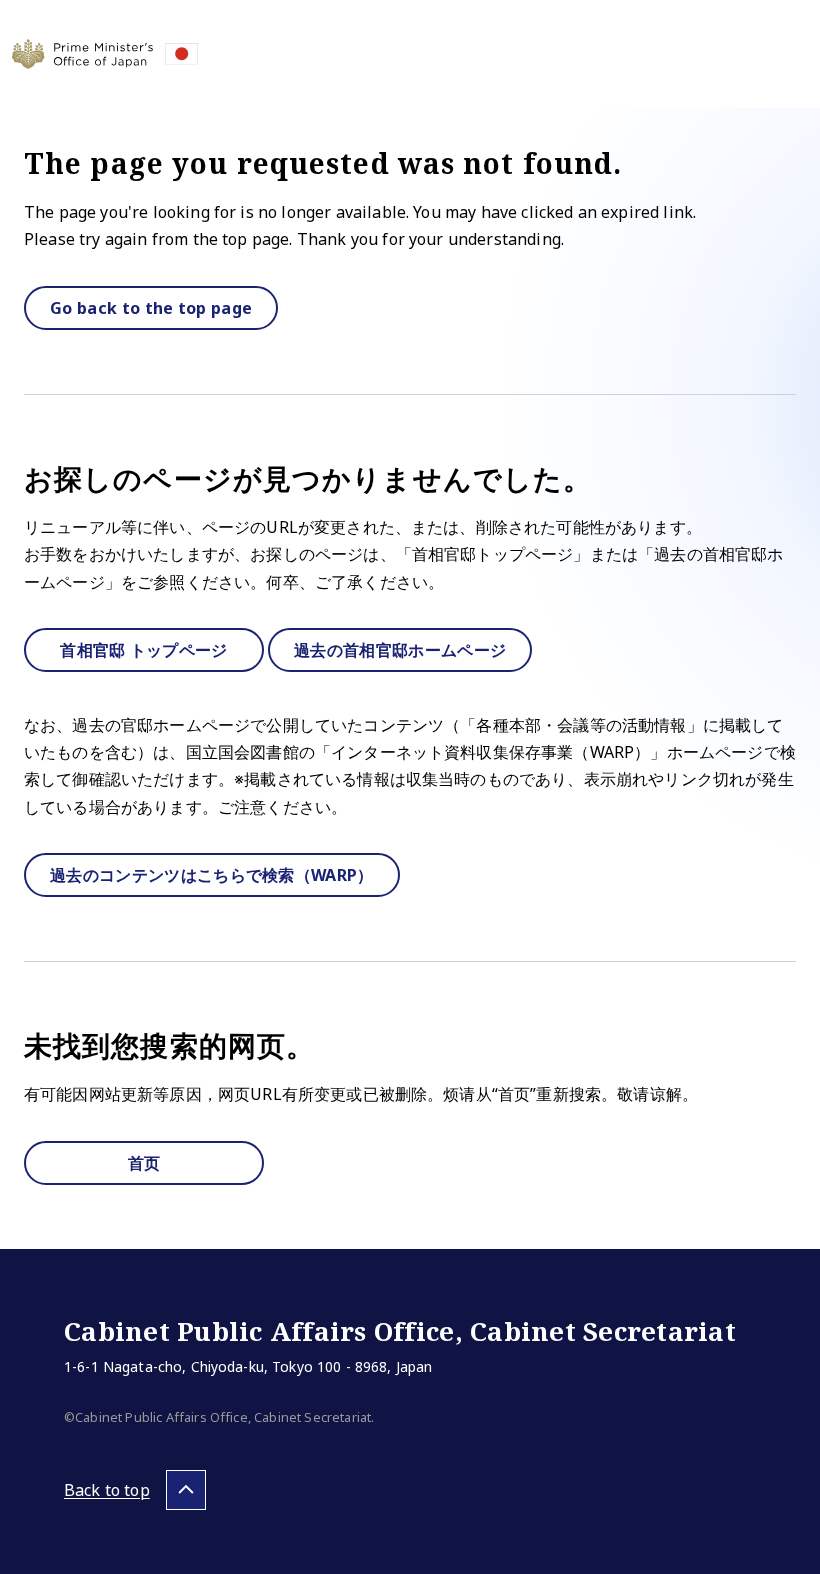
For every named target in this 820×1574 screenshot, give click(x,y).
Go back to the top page (151, 308)
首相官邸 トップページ (144, 650)
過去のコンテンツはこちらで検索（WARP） (212, 875)
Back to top (107, 1490)
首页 (144, 1163)
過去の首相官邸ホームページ (400, 650)
